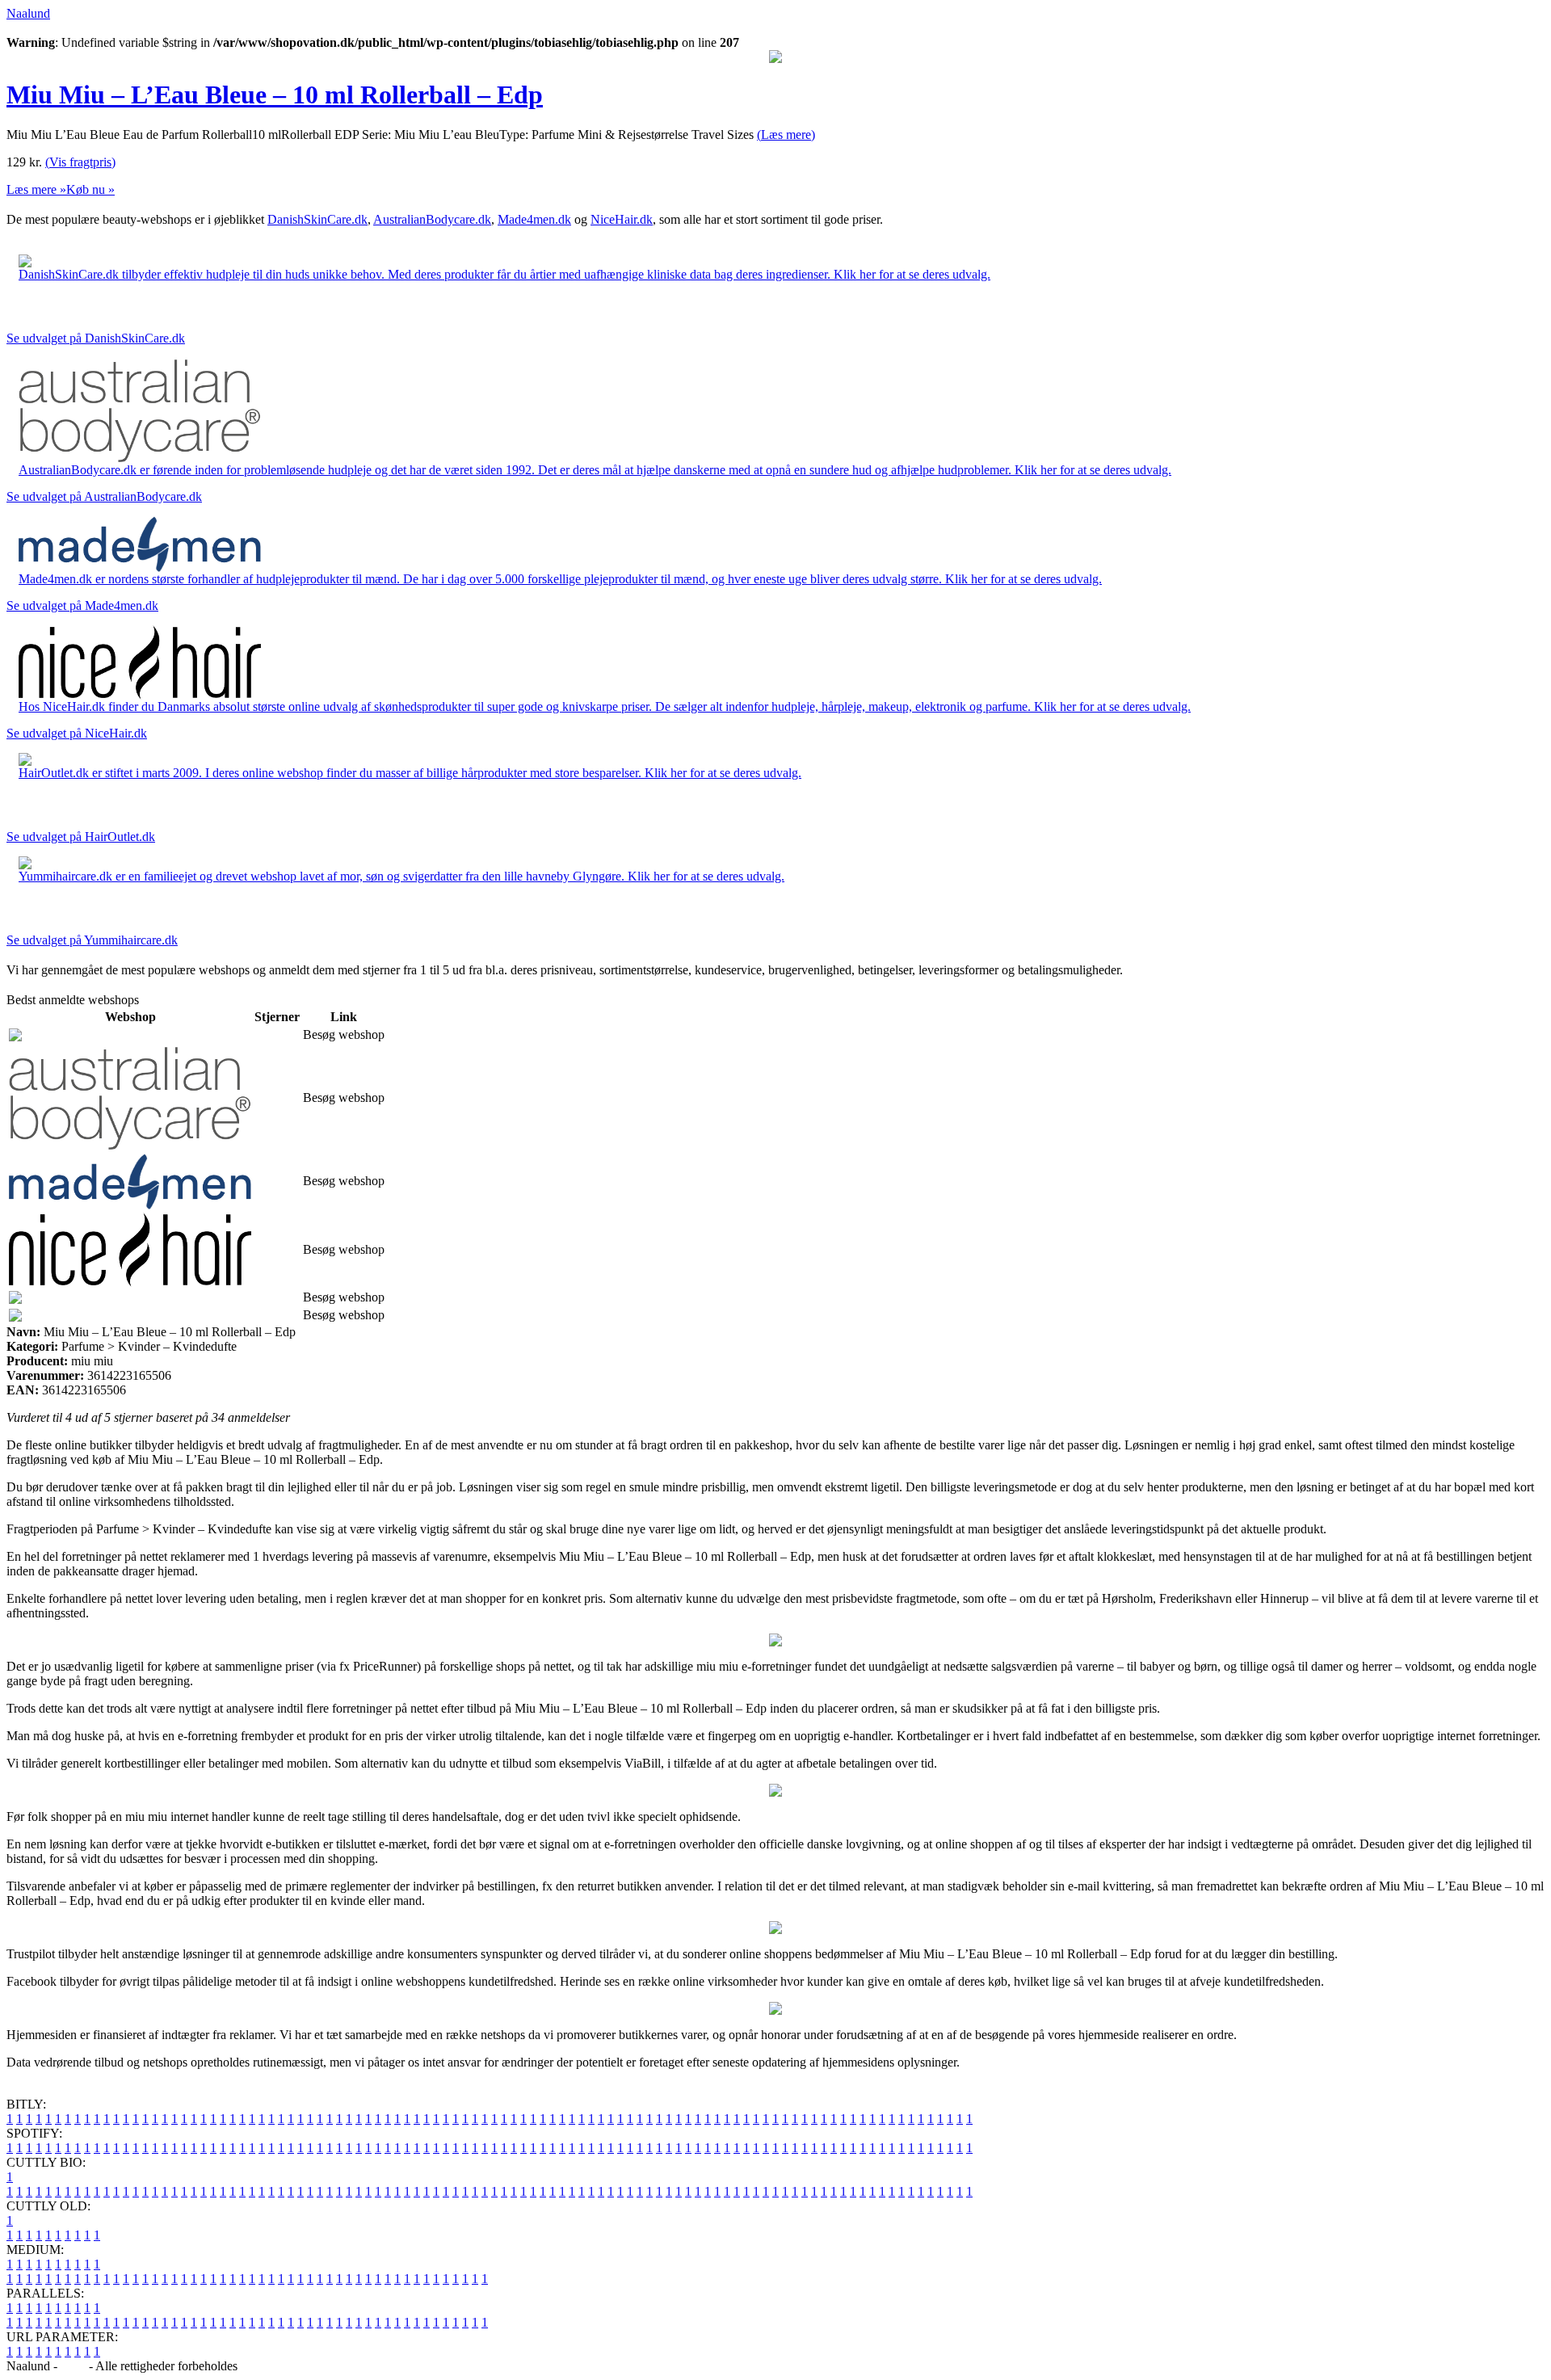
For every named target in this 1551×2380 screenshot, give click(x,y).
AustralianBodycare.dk (432, 219)
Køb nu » (90, 189)
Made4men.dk (534, 219)
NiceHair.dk (622, 219)
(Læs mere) (786, 135)
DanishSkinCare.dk (317, 219)
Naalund (28, 13)
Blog (73, 2366)
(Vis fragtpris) (80, 162)
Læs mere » (36, 189)
